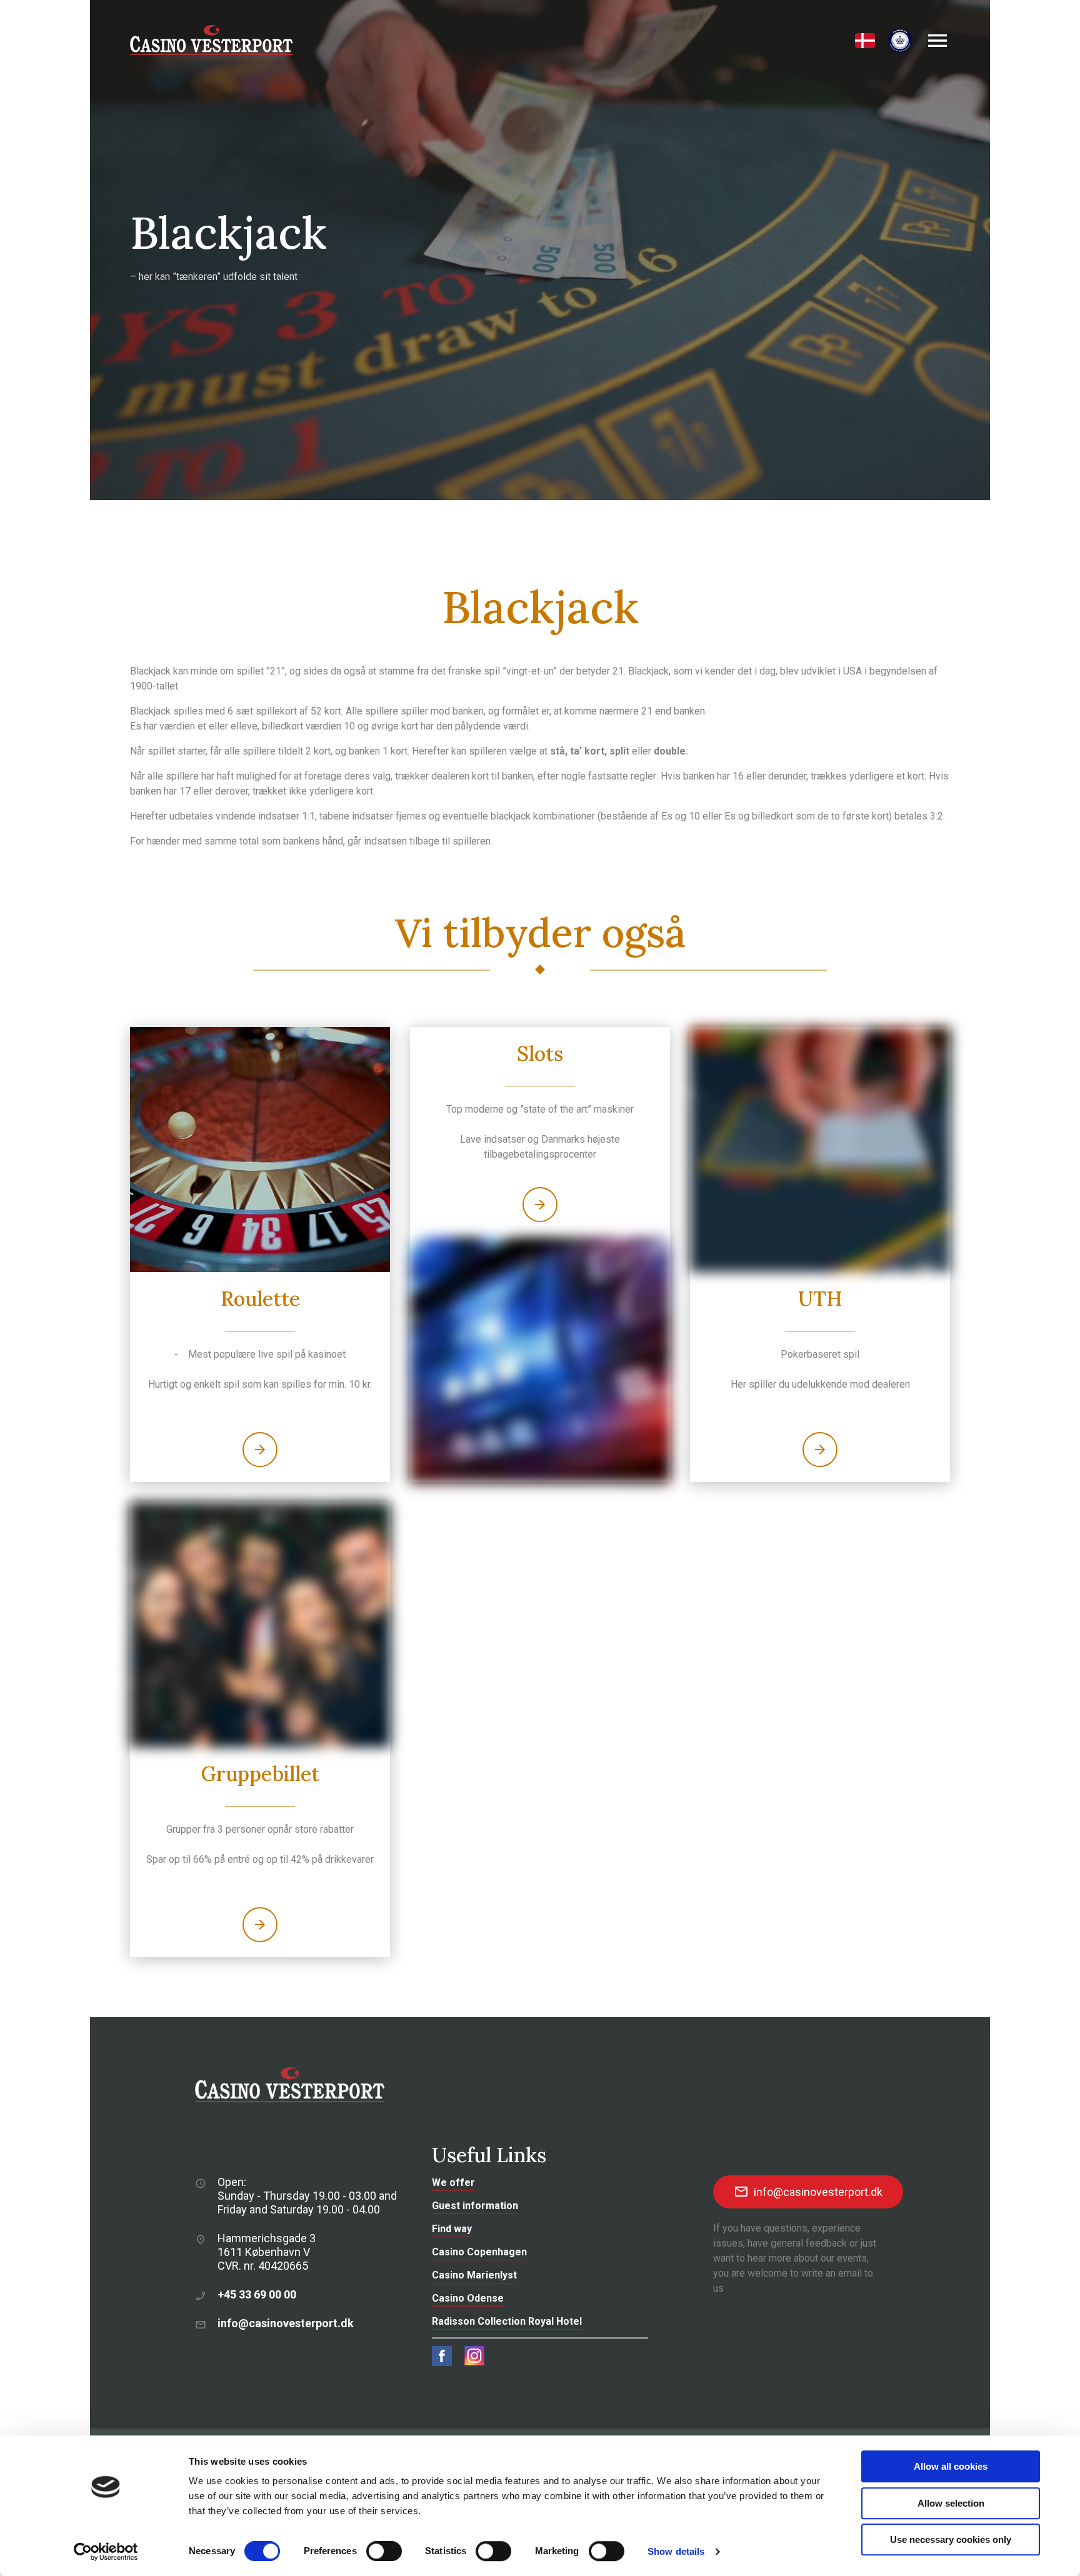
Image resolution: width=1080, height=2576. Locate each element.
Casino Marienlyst (474, 2275)
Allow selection (951, 2503)
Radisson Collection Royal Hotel (507, 2321)
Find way (452, 2229)
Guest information (475, 2206)
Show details (676, 2551)
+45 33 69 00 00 (257, 2294)
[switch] (384, 2551)
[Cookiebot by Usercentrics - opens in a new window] (106, 2552)
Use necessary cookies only (951, 2539)
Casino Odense (468, 2298)
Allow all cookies (951, 2466)
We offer (453, 2183)
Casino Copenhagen (479, 2252)
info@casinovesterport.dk (286, 2323)
